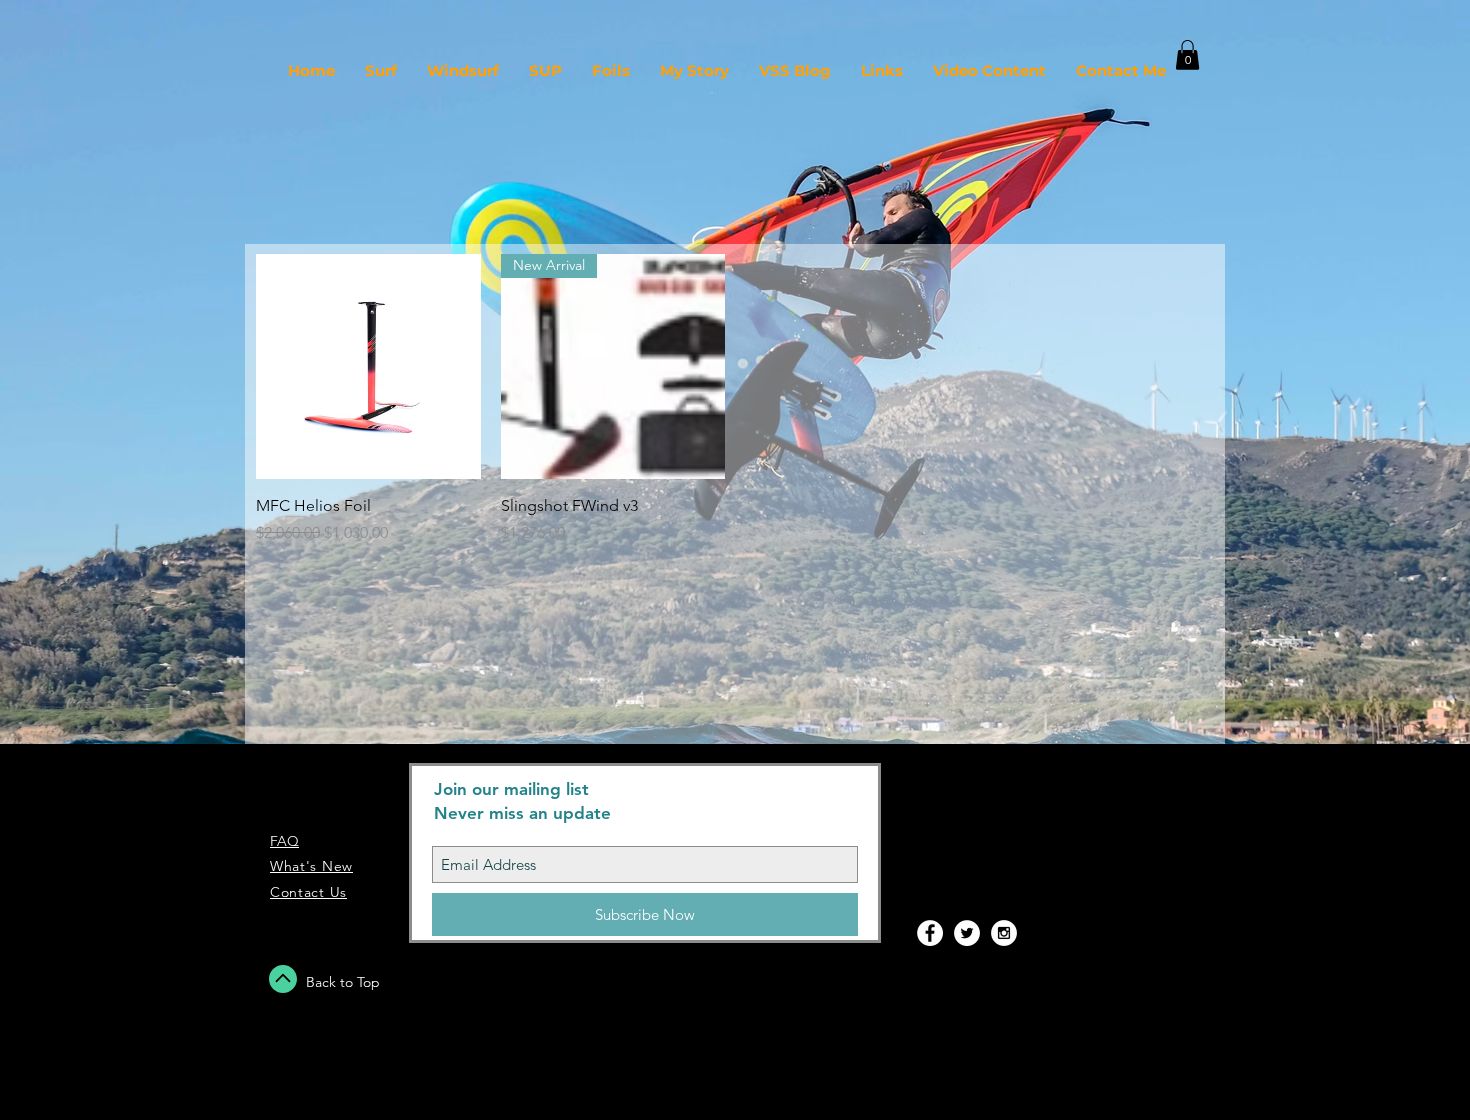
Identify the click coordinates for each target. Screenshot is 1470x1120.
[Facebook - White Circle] (930, 933)
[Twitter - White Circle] (967, 933)
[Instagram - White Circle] (1004, 933)
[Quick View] (368, 366)
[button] (1187, 55)
